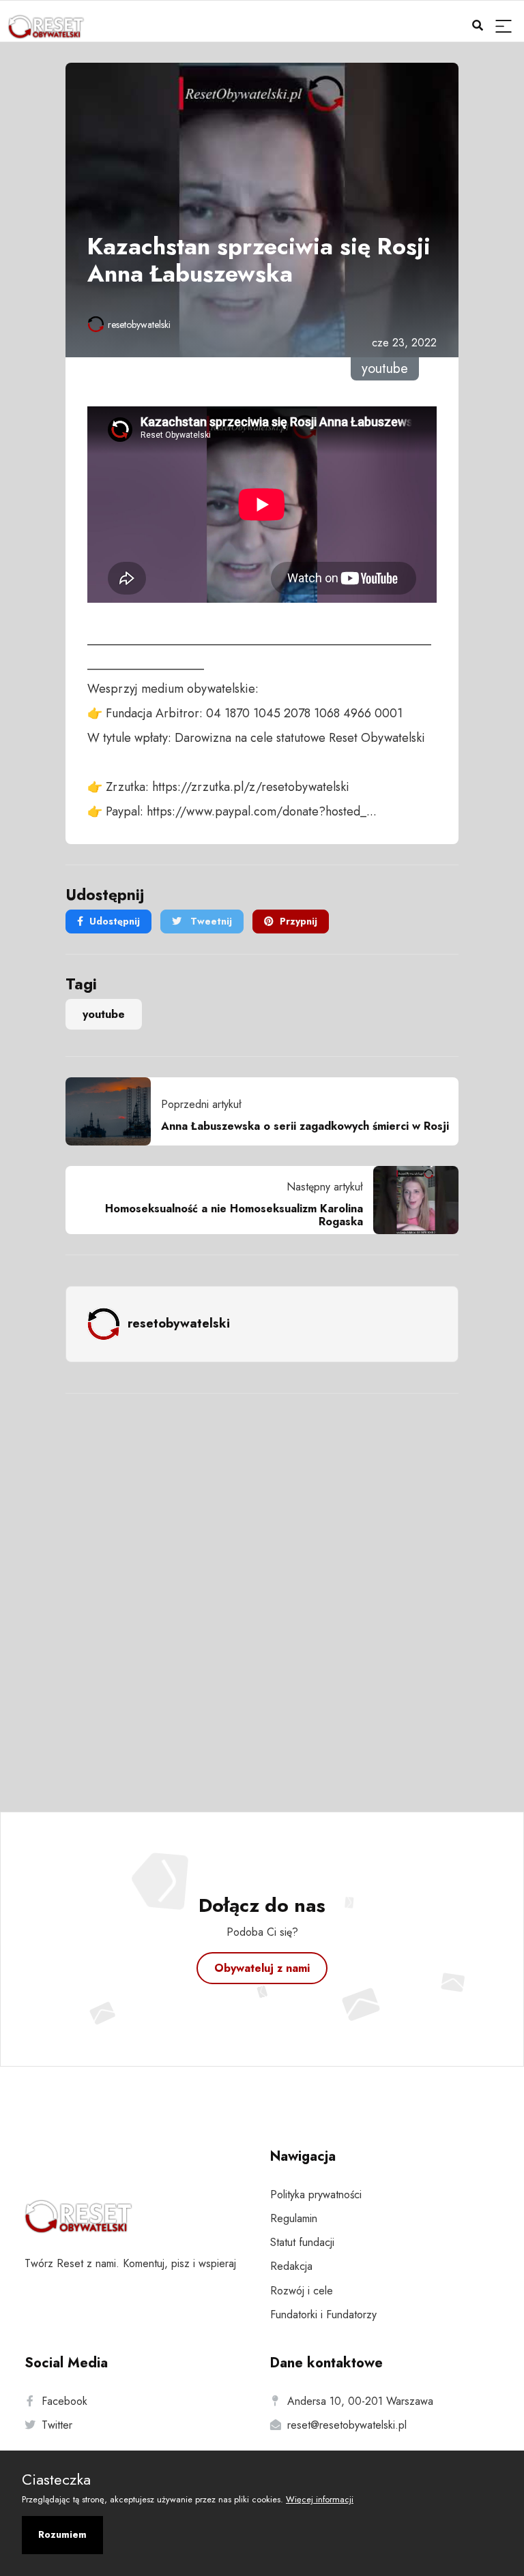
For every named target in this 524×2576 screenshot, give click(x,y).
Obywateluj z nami (262, 1968)
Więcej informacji (320, 2499)
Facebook (64, 2401)
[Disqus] (262, 1585)
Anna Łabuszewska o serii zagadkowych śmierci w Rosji (305, 1126)
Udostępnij (115, 921)
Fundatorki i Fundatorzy (323, 2315)
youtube (104, 1014)
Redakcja (291, 2266)
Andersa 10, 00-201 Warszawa (360, 2401)
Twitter (57, 2425)
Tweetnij (210, 921)
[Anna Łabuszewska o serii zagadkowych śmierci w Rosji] (113, 1111)
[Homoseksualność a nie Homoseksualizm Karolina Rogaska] (411, 1200)
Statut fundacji (302, 2242)
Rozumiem (62, 2534)
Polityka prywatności (316, 2195)
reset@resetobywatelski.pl (347, 2425)
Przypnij (299, 921)
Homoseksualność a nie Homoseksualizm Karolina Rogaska (234, 1215)
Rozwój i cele (302, 2291)
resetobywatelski (139, 325)
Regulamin (294, 2218)
